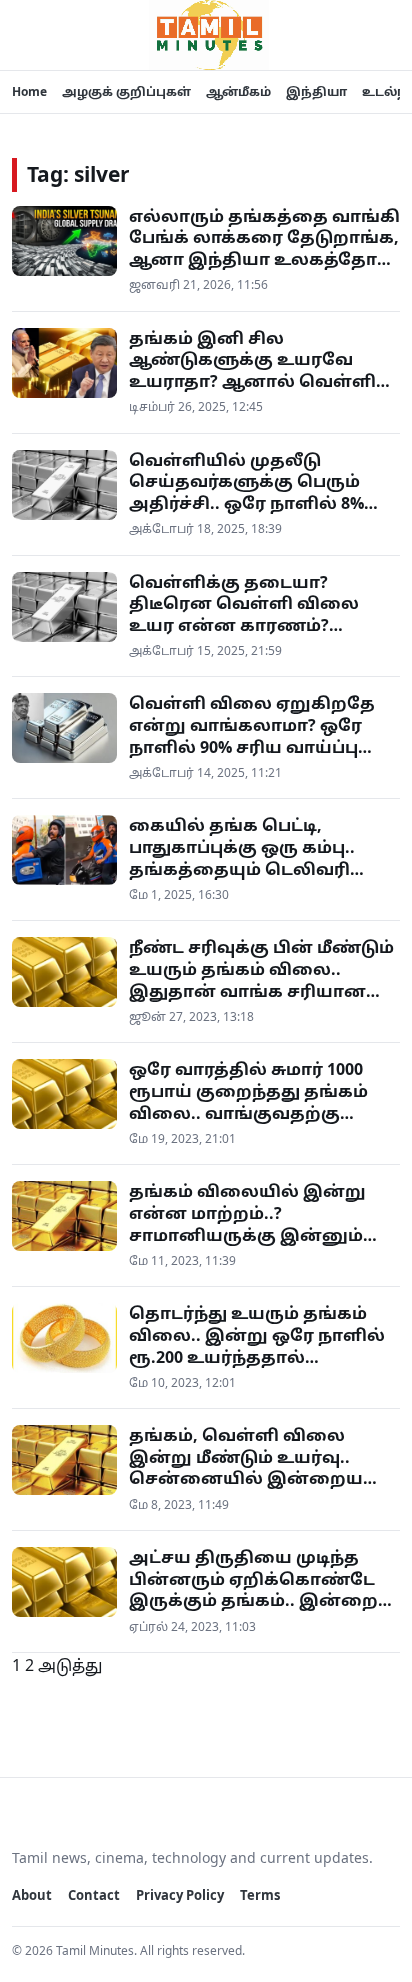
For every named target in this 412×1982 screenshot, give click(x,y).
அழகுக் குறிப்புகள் (126, 91)
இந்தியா (316, 91)
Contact (94, 1895)
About (32, 1895)
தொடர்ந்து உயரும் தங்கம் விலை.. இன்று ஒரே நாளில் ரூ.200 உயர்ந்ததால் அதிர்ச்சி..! (257, 1345)
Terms (260, 1895)
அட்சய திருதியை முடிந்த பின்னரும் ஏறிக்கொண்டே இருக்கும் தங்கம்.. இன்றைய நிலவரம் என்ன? (262, 1589)
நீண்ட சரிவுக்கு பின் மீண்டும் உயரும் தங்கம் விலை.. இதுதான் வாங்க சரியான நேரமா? (261, 979)
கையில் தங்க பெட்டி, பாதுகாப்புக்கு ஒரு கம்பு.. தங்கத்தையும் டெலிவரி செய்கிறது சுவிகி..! (242, 857)
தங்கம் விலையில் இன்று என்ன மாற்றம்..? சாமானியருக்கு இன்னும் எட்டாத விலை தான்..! (247, 1223)
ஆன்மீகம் (238, 91)
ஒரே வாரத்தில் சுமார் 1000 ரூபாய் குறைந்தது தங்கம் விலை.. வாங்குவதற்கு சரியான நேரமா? (248, 1101)
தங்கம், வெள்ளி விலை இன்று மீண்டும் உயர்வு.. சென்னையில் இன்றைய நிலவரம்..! (246, 1467)
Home (29, 91)
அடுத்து (70, 1665)
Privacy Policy (180, 1895)
